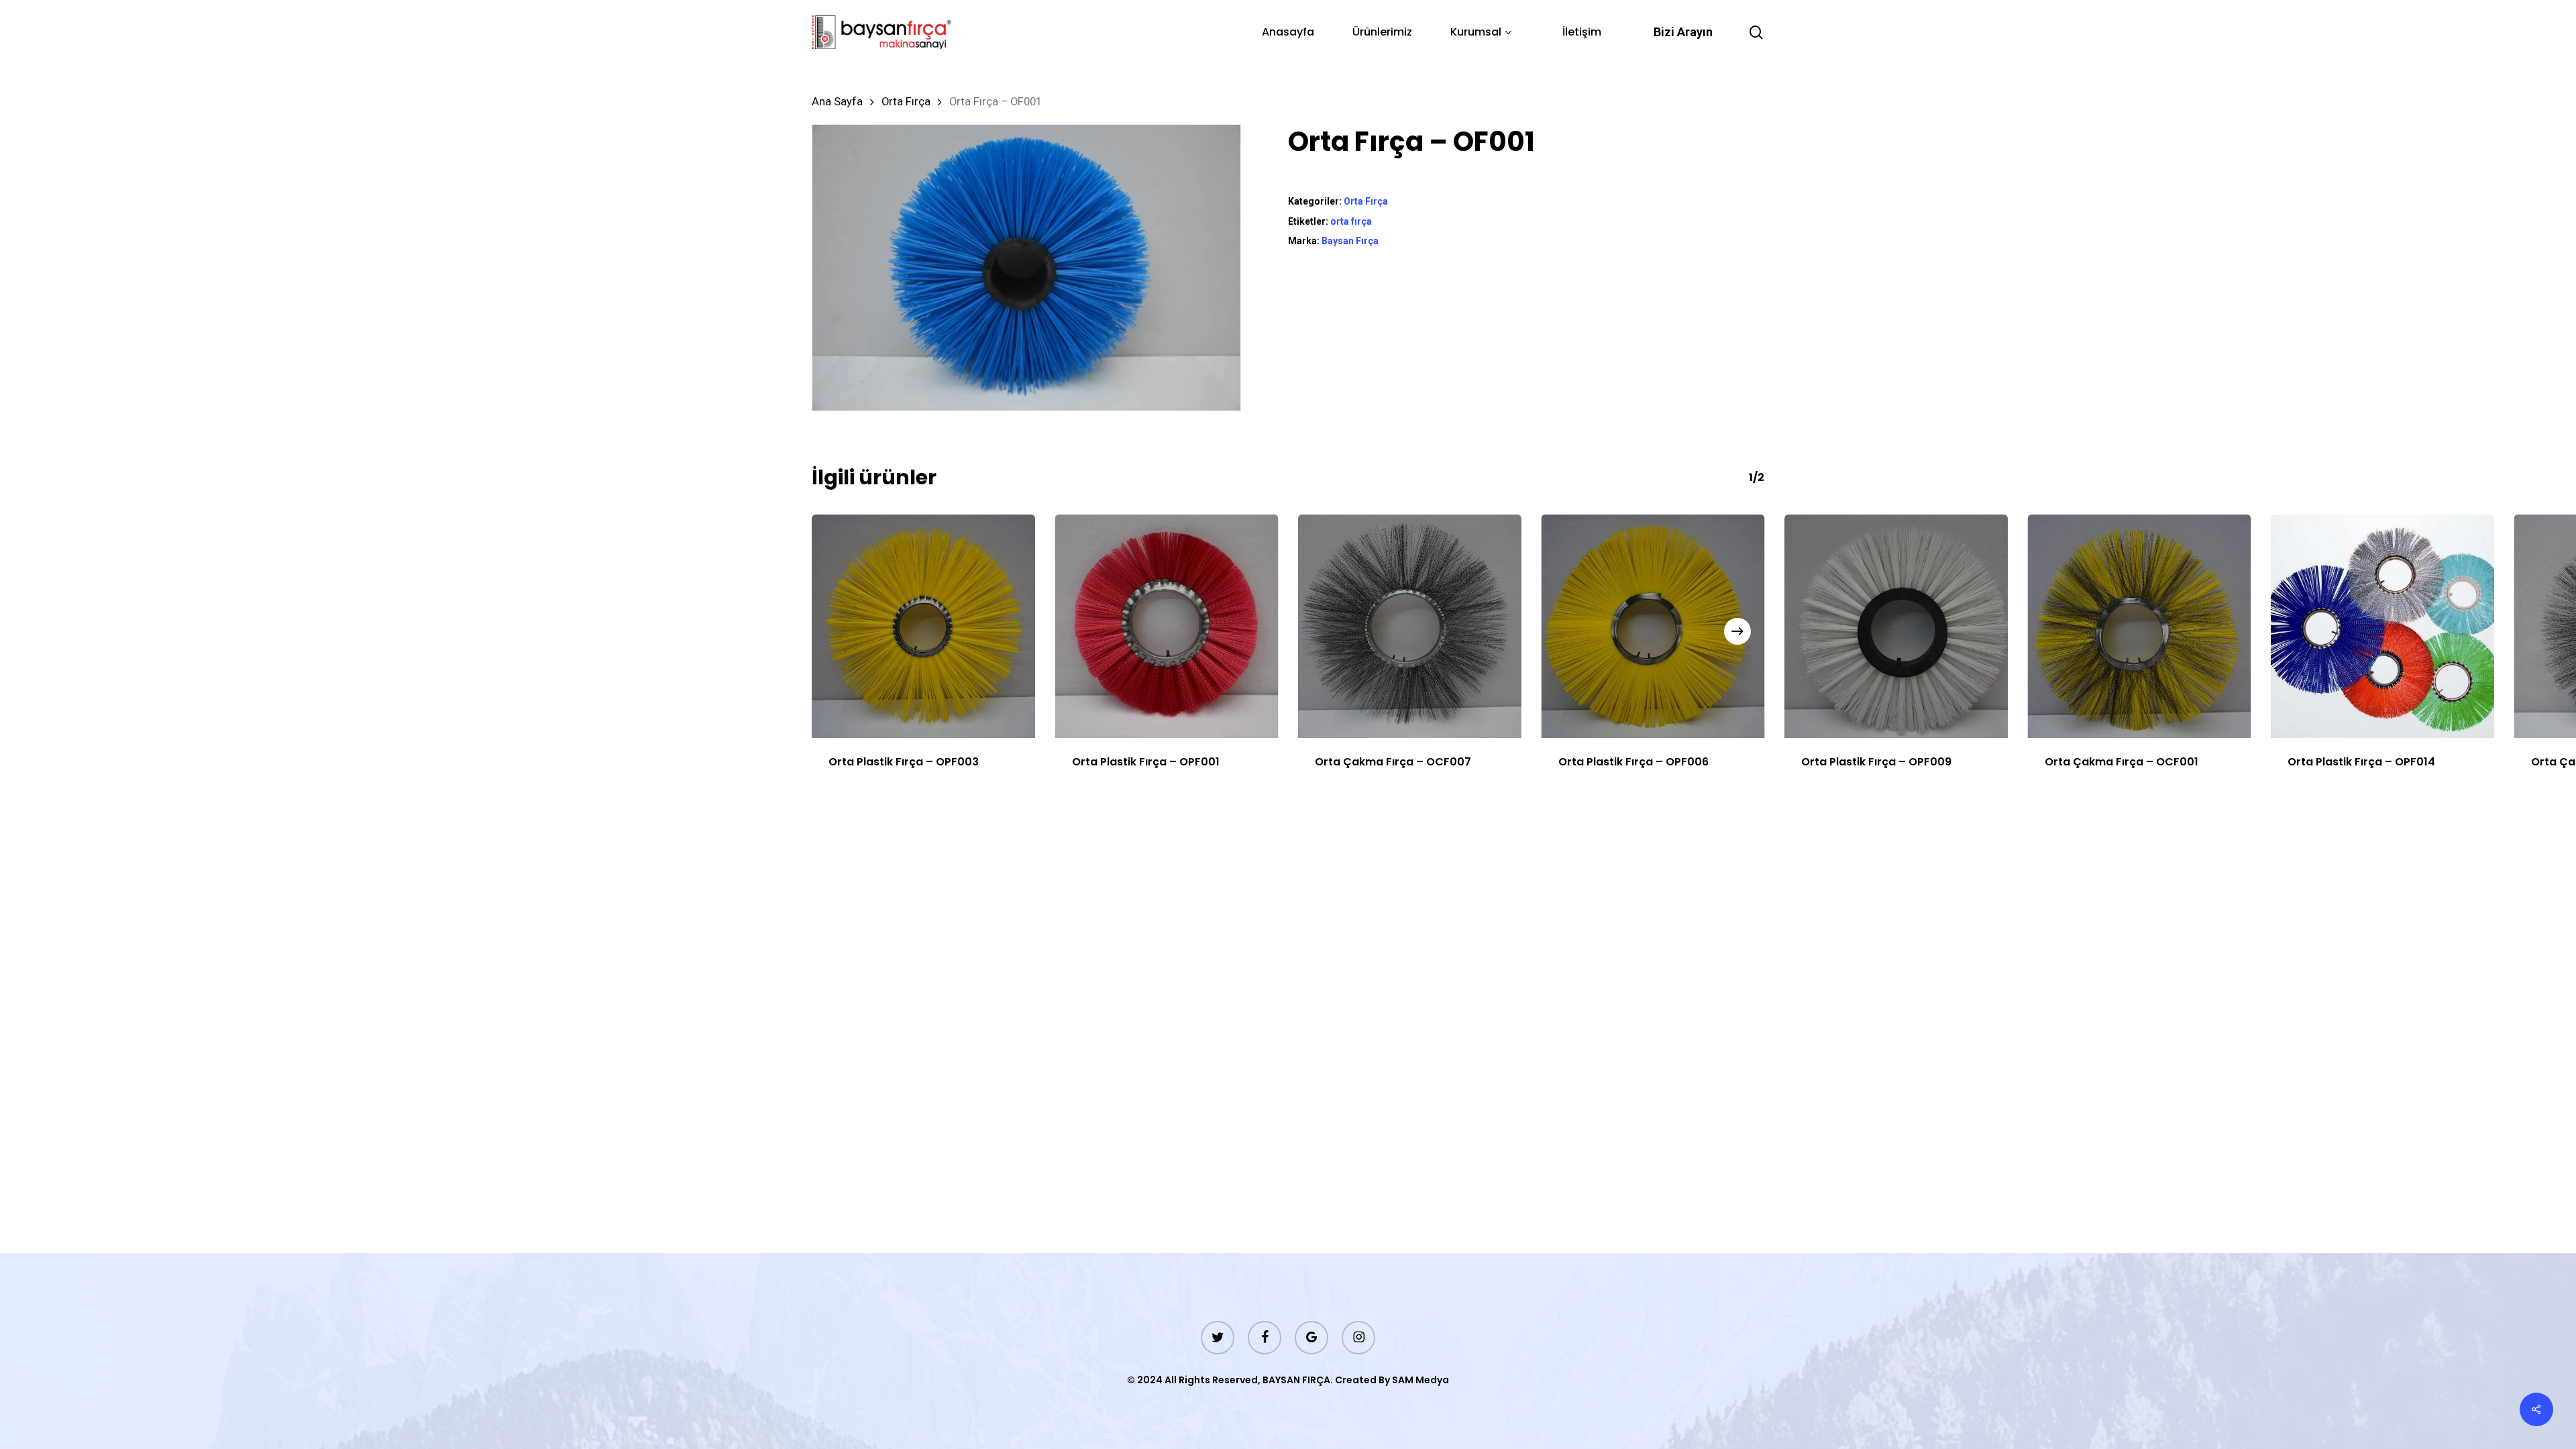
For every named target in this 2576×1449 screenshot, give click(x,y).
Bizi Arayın (1683, 32)
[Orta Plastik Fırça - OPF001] (1167, 626)
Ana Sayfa (837, 102)
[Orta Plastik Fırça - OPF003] (923, 626)
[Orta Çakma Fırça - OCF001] (2140, 626)
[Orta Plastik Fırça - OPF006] (1653, 626)
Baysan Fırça (1350, 241)
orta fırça (1351, 221)
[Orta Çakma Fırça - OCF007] (1410, 626)
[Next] (1737, 631)
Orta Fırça (906, 102)
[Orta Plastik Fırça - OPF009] (1896, 626)
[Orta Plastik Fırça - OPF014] (2382, 626)
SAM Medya (1420, 1380)
